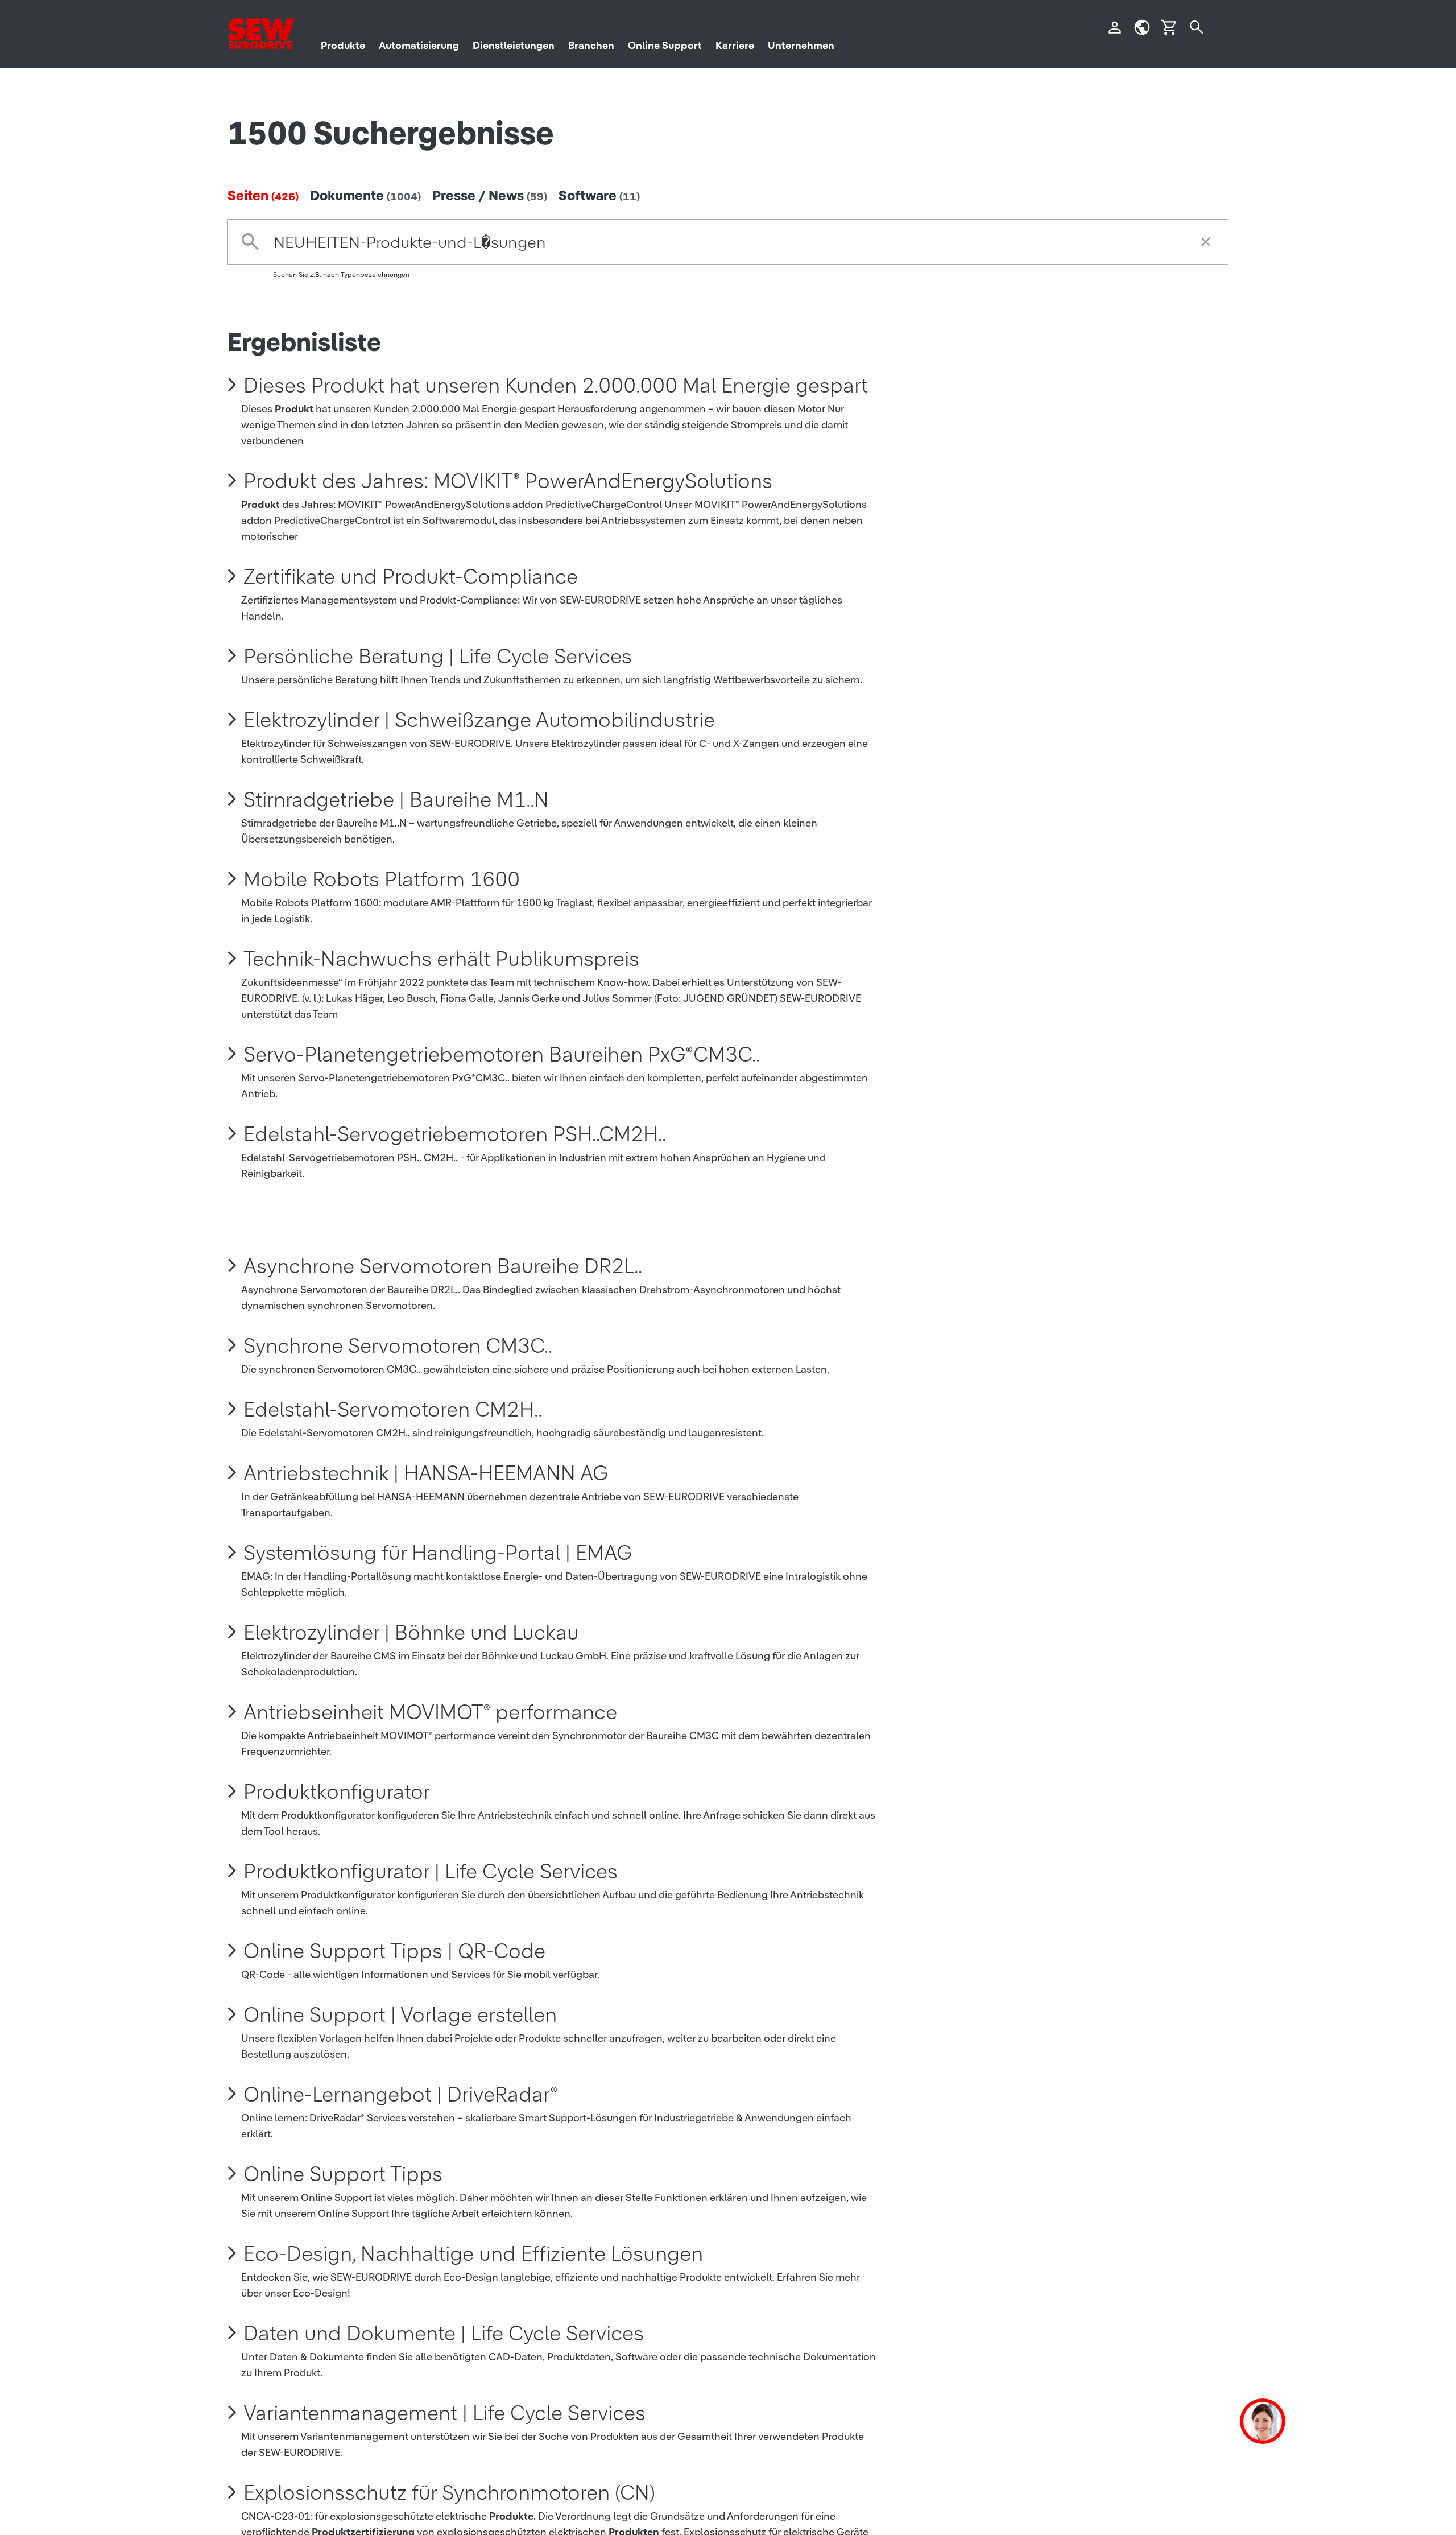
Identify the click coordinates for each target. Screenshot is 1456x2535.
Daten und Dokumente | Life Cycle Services (444, 2333)
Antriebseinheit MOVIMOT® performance (430, 1712)
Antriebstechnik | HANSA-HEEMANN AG (426, 1473)
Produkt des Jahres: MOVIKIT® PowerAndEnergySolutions (508, 481)
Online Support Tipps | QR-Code (394, 1951)
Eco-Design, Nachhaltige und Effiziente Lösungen (473, 2253)
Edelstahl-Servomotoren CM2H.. (393, 1409)
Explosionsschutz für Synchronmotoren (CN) (449, 2492)
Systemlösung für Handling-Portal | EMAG (438, 1553)
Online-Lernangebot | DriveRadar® (401, 2094)
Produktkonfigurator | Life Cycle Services (431, 1871)
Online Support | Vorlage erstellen (400, 2014)
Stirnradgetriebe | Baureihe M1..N (396, 799)
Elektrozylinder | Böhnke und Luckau (411, 1632)
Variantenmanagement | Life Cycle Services (444, 2413)
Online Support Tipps (343, 2174)
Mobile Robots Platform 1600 (382, 879)
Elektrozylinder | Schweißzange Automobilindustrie (479, 720)
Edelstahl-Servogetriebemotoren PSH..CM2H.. (455, 1134)
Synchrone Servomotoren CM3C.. (398, 1345)
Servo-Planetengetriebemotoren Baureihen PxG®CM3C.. (502, 1054)
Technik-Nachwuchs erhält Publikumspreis (441, 959)
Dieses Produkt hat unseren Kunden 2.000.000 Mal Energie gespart (556, 385)
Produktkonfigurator (337, 1791)
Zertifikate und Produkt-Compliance (411, 576)
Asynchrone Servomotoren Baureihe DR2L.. (443, 1266)
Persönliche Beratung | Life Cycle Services (438, 656)
